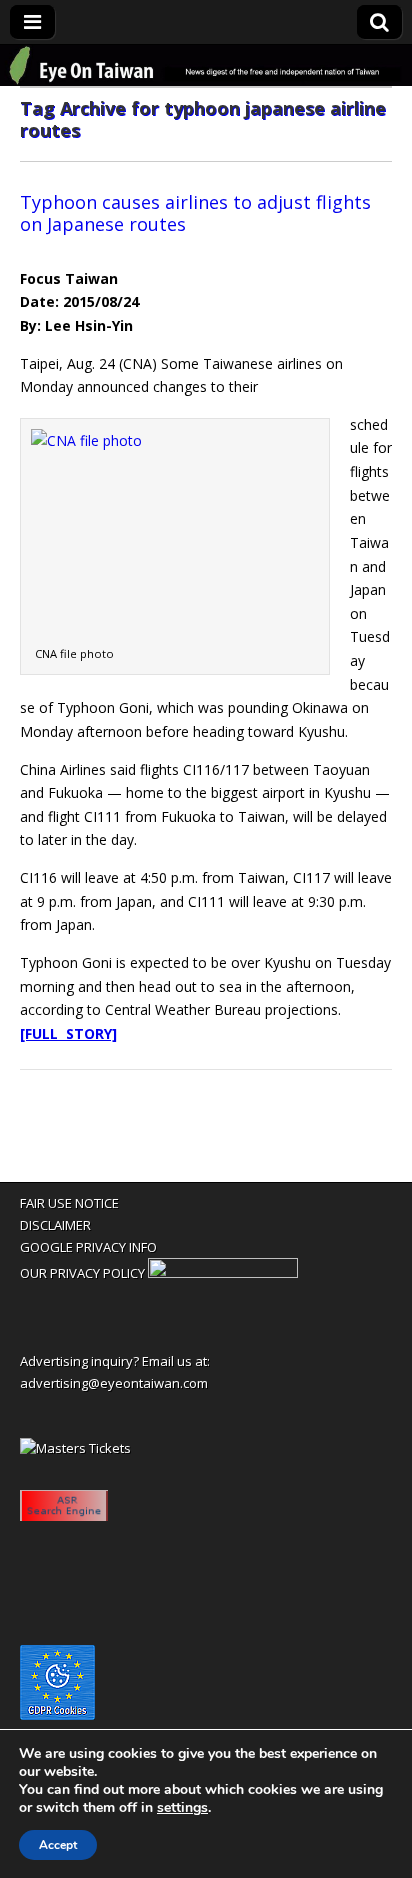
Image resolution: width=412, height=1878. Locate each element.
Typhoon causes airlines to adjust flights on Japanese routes (195, 213)
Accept (58, 1845)
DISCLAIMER (55, 1225)
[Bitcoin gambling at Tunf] (223, 1273)
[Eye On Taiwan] (206, 65)
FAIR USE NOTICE (69, 1203)
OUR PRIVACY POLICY (82, 1273)
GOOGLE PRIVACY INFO (88, 1247)
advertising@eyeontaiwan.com (114, 1383)
